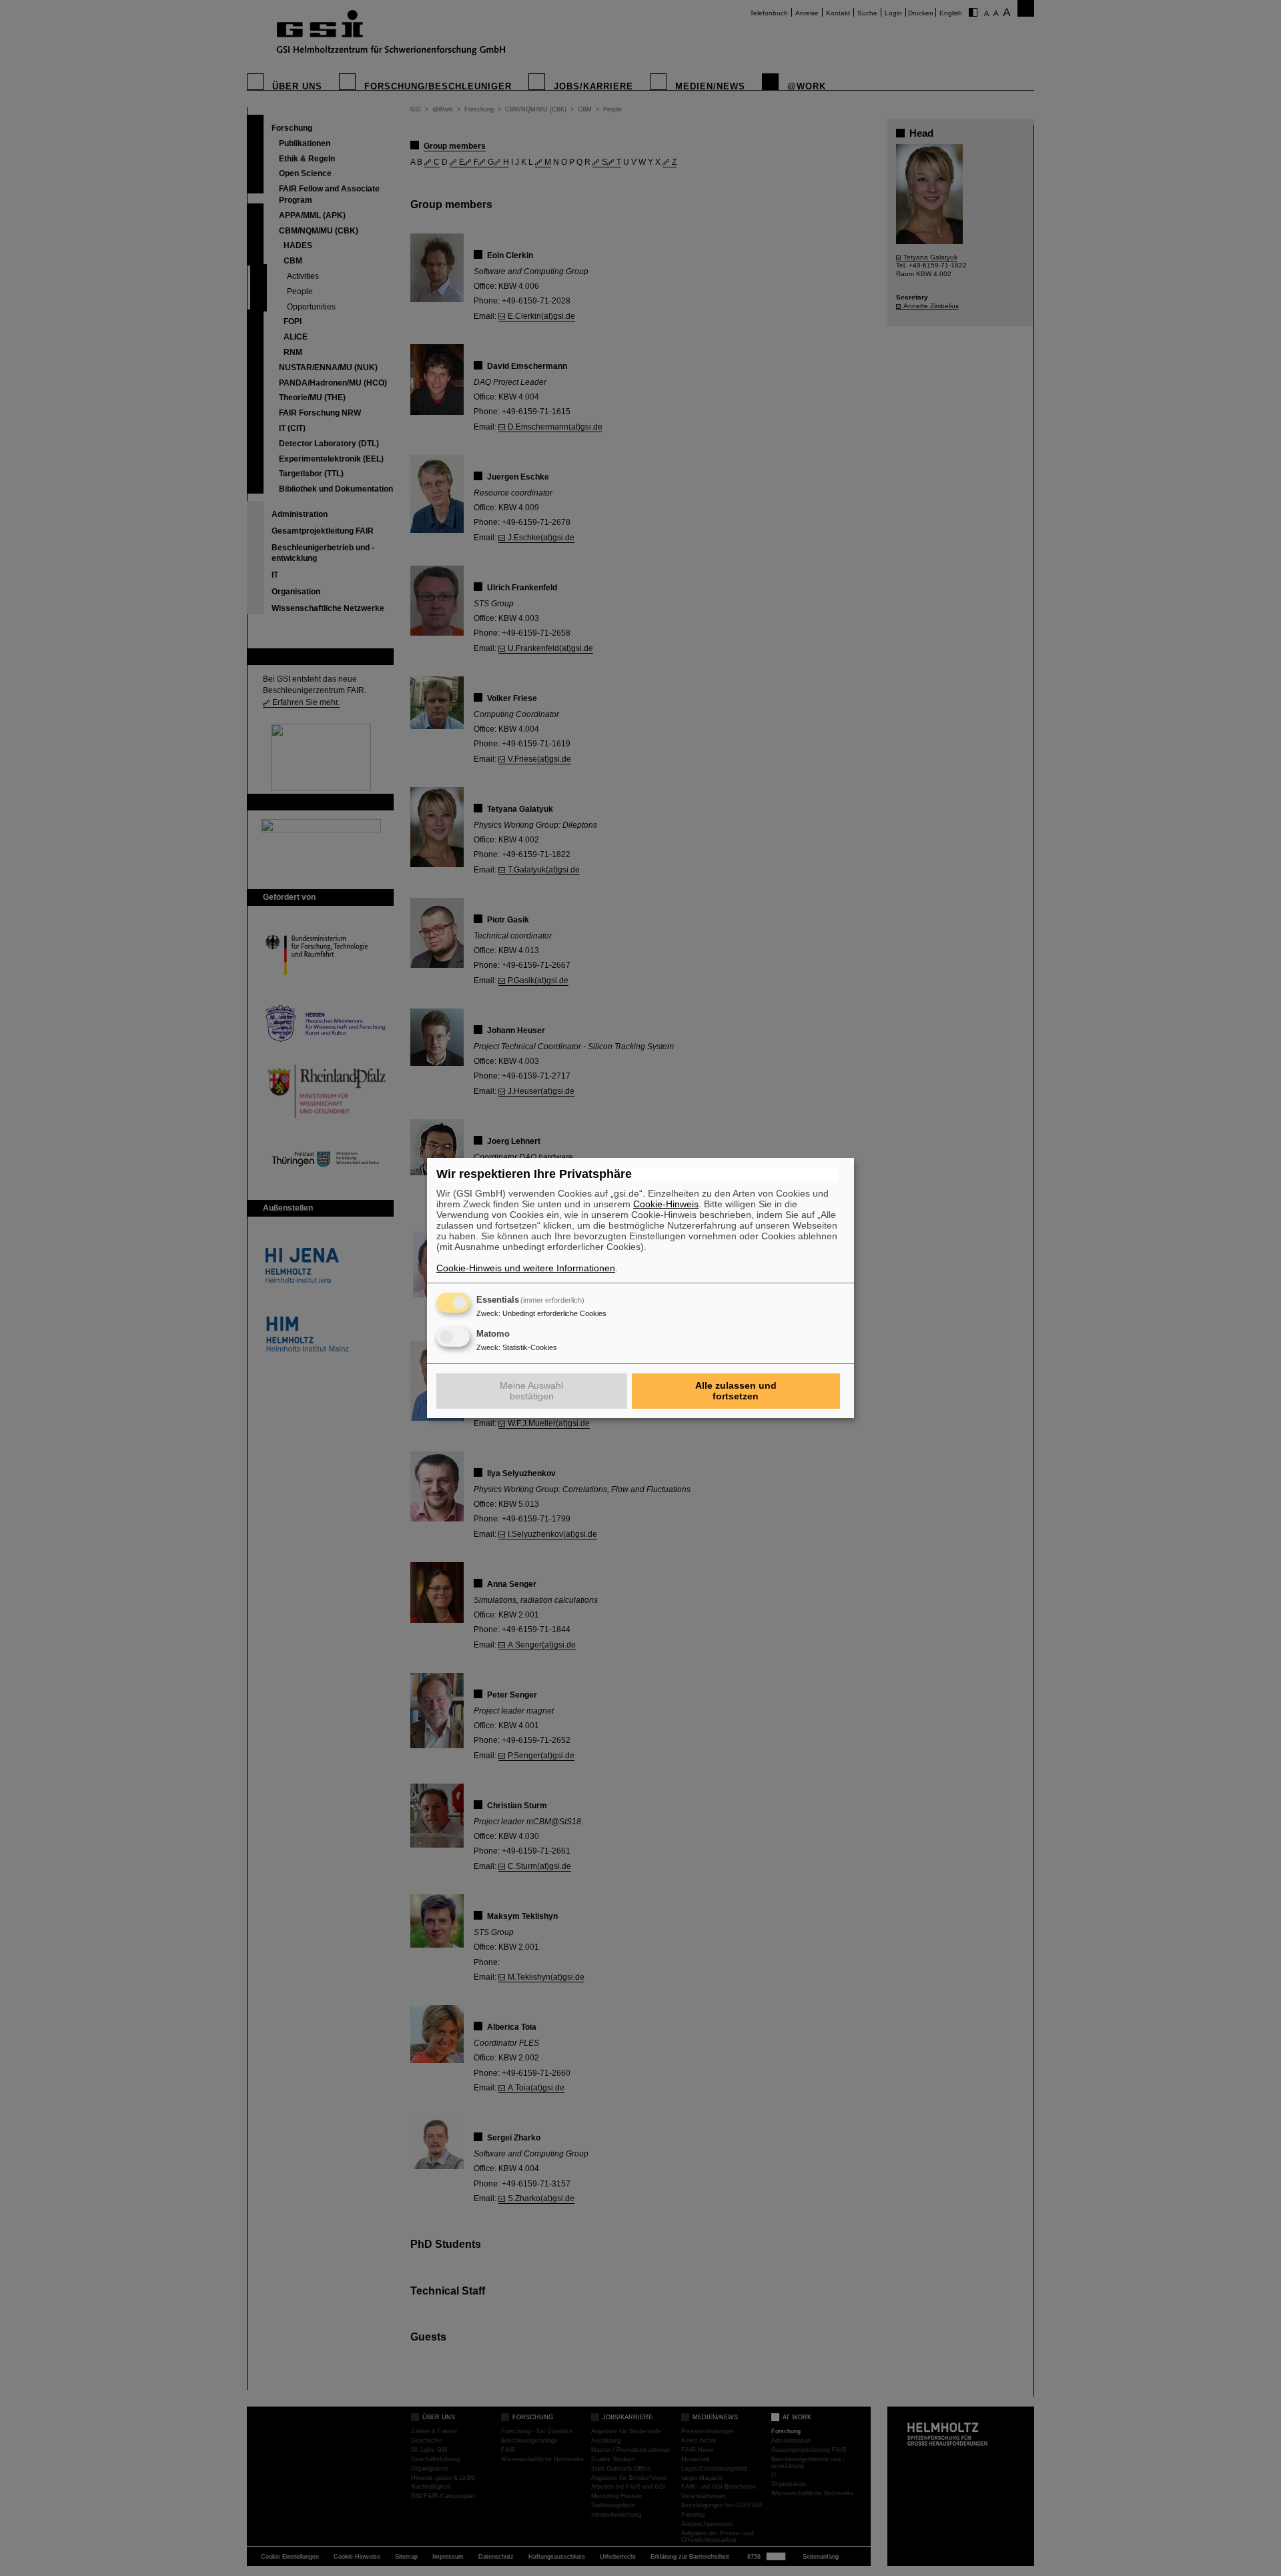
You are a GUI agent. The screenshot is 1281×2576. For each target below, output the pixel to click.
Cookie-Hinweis (666, 1204)
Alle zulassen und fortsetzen (736, 1391)
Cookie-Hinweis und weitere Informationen (526, 1268)
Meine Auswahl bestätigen (531, 1391)
